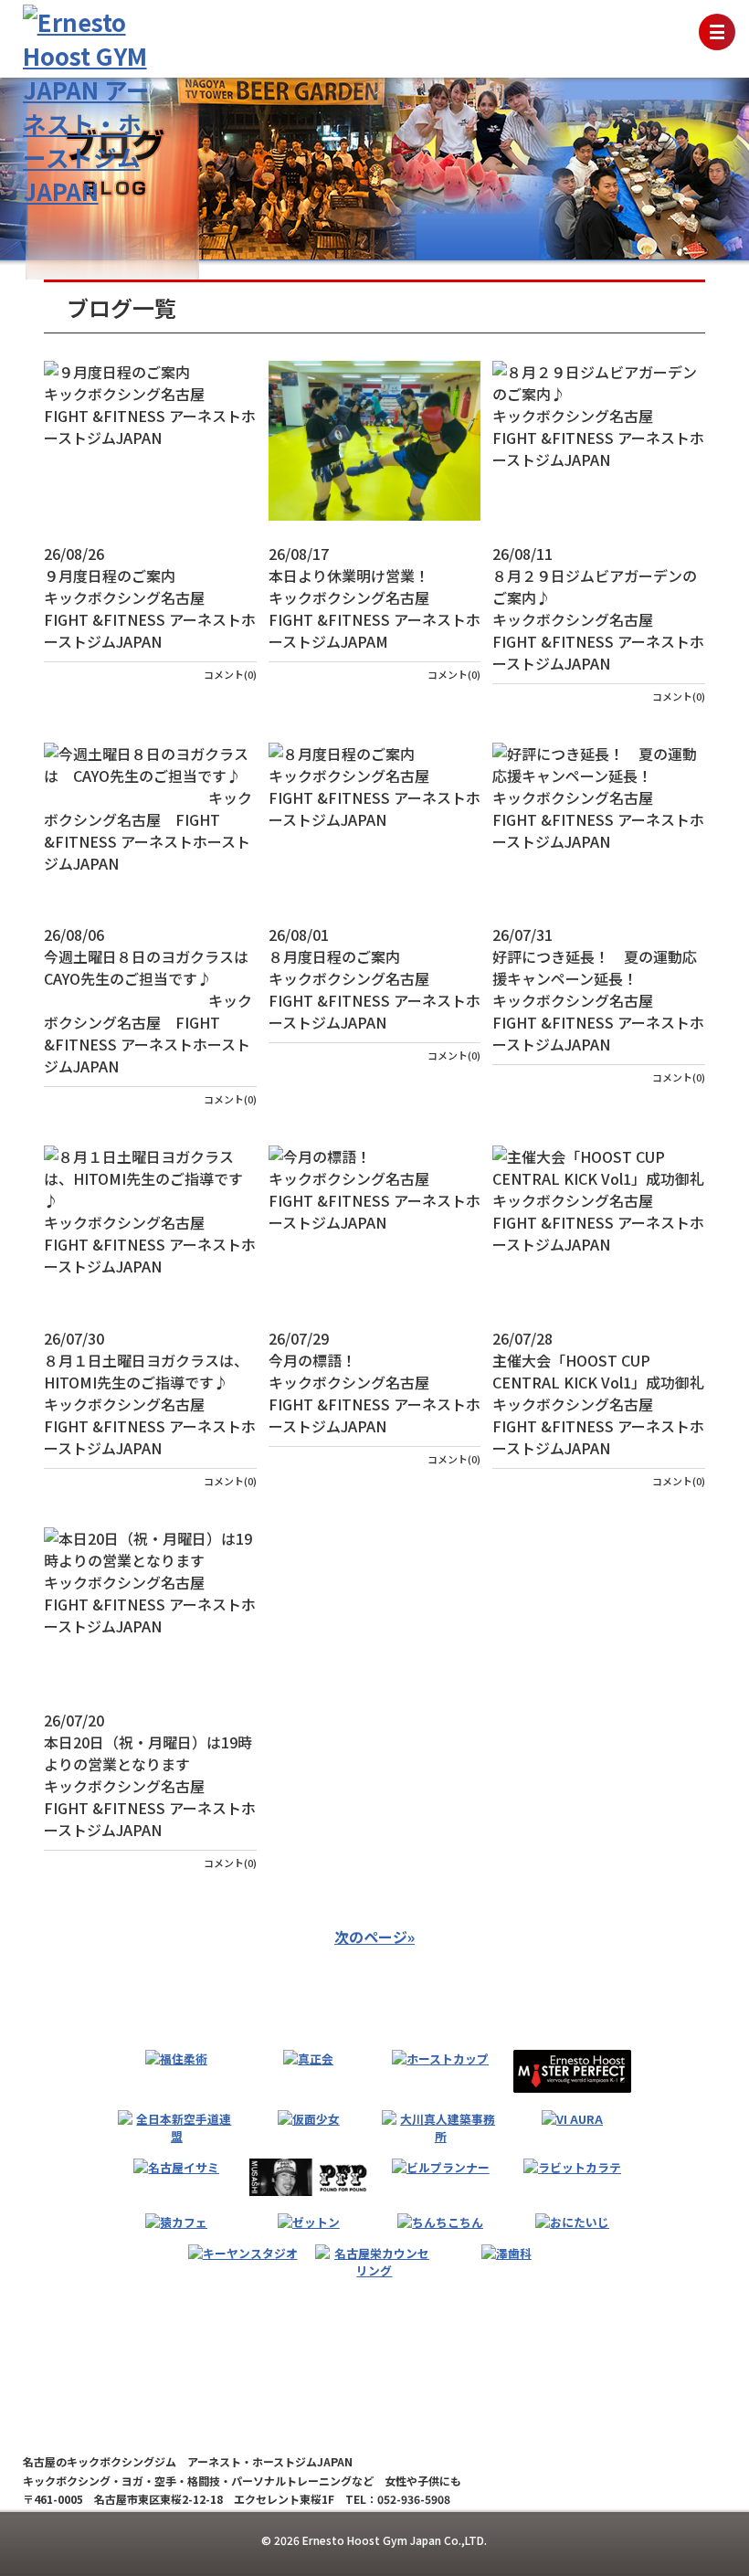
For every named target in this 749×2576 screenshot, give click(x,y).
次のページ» (374, 1937)
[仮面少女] (309, 2119)
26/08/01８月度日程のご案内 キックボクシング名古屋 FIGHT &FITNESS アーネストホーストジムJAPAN (375, 978)
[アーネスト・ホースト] (572, 2072)
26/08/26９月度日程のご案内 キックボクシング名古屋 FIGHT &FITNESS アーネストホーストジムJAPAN (150, 597)
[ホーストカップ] (440, 2059)
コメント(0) (230, 674)
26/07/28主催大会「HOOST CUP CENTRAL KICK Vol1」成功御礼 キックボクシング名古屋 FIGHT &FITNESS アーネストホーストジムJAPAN (599, 1393)
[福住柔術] (176, 2059)
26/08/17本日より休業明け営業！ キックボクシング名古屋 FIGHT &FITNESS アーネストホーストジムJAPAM (375, 597)
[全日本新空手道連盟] (177, 2127)
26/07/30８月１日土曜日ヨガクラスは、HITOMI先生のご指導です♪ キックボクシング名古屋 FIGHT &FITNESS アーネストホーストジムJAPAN (150, 1393)
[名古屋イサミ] (176, 2167)
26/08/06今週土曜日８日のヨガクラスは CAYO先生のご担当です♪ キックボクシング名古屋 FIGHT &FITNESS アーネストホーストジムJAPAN (150, 1000)
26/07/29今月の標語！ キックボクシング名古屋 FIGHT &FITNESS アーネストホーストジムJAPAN (375, 1382)
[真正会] (308, 2059)
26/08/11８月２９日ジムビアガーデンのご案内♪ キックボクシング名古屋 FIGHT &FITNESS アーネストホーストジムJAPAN (599, 608)
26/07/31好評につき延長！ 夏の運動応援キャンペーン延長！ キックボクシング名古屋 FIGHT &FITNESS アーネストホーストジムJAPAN (599, 989)
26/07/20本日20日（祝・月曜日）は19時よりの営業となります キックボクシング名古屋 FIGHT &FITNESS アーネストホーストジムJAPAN (150, 1775)
